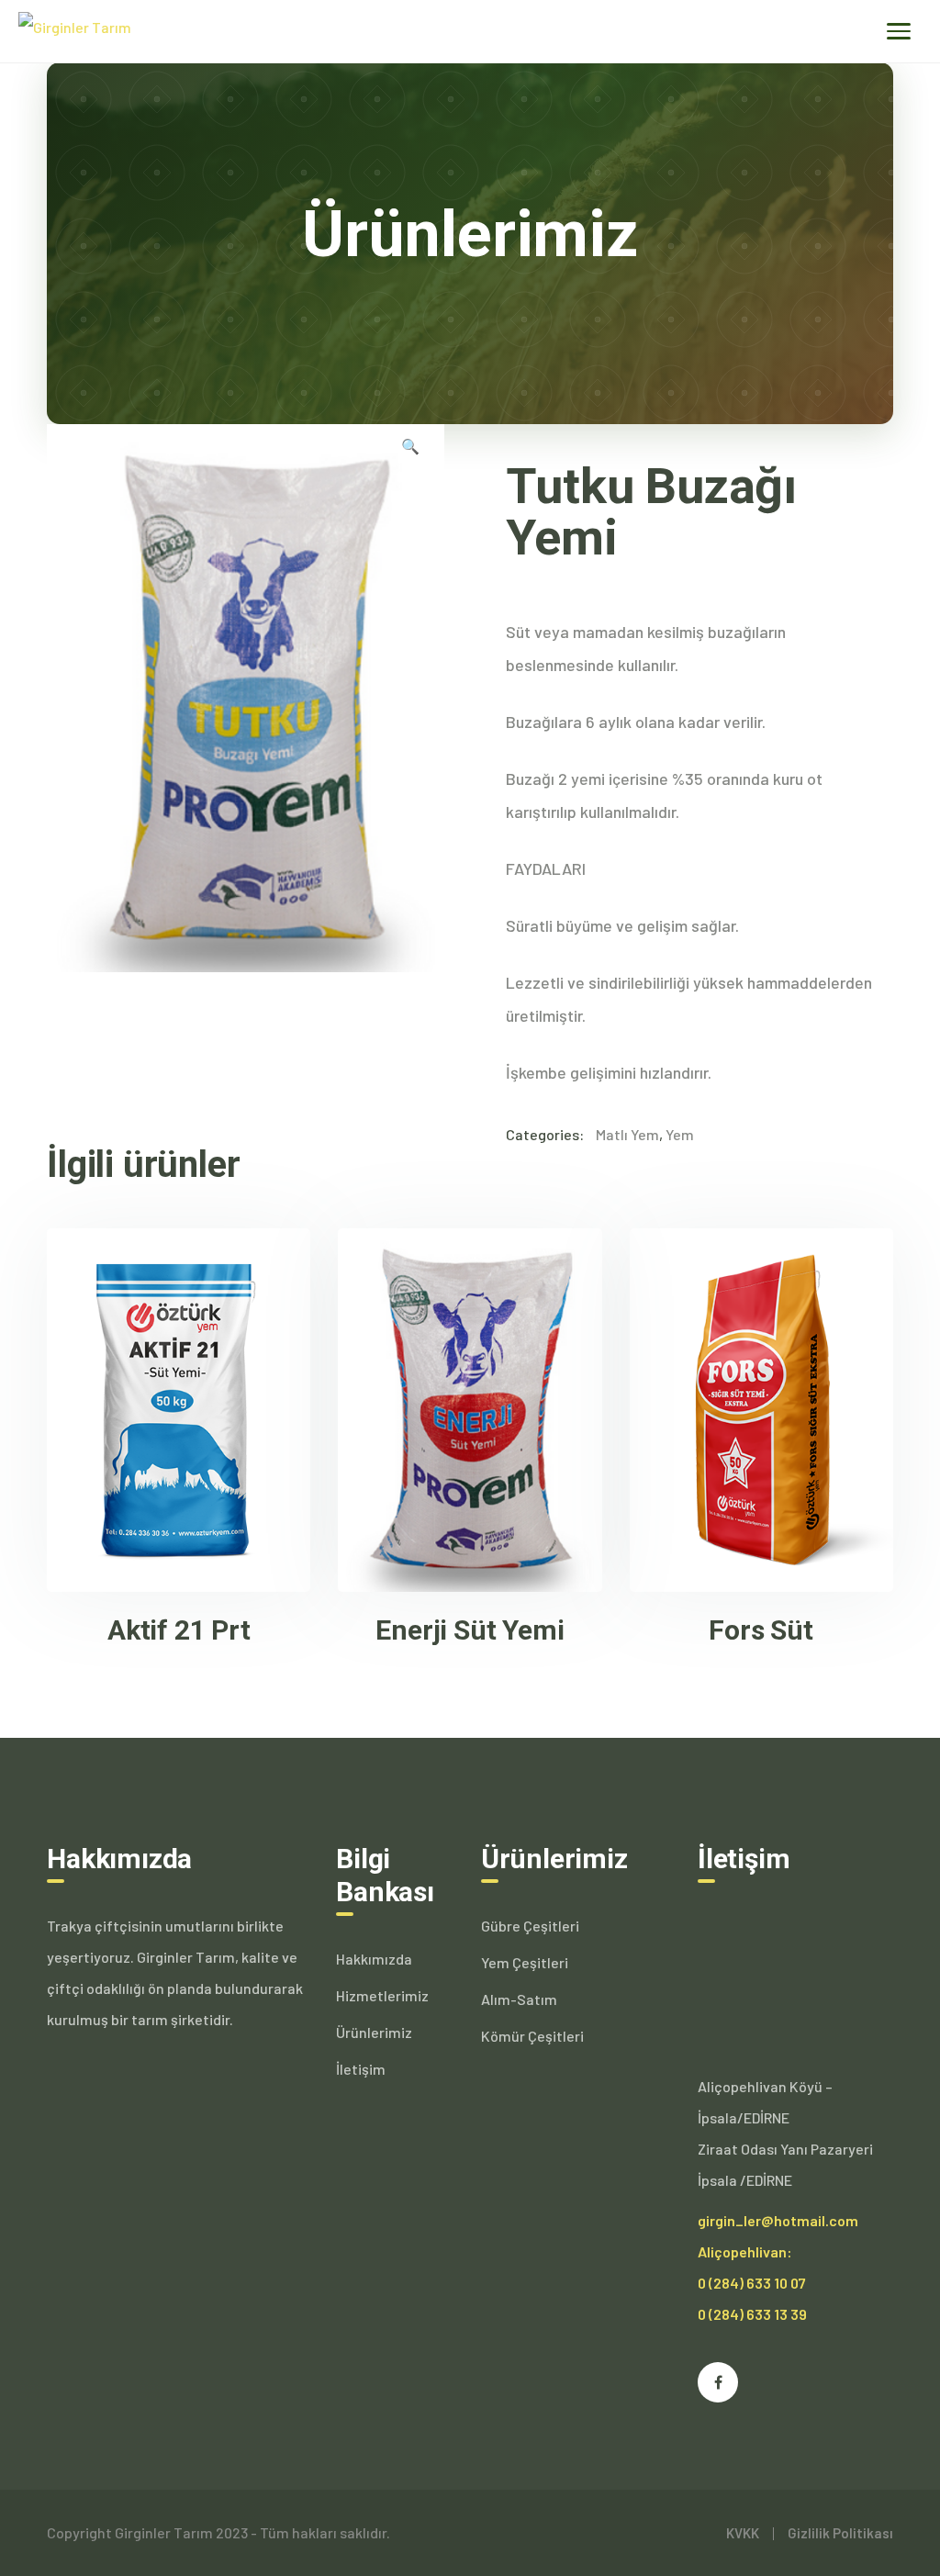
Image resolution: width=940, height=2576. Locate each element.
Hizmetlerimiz (382, 1995)
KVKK (743, 2533)
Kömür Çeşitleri (532, 2036)
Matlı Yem (627, 1134)
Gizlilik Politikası (840, 2533)
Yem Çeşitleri (525, 1962)
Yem (680, 1134)
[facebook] (718, 2382)
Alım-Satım (519, 1999)
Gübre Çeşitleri (530, 1926)
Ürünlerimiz (374, 2032)
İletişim (361, 2069)
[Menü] (899, 31)
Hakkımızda (374, 1959)
